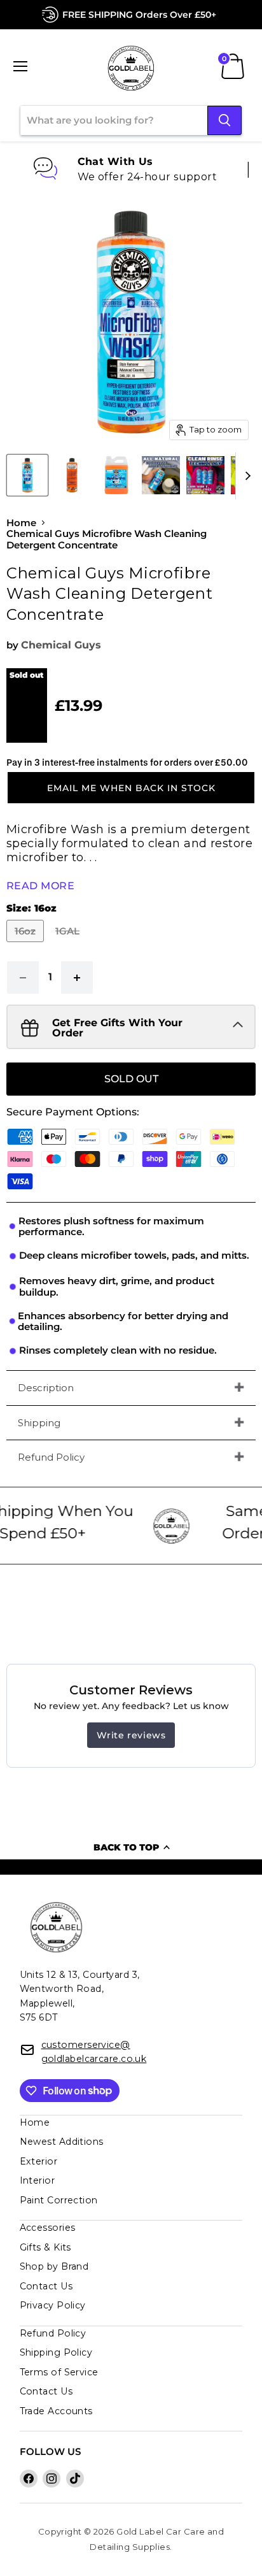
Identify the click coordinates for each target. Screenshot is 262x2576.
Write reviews (131, 1735)
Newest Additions (62, 2142)
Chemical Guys (61, 645)
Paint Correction (59, 2200)
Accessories (48, 2228)
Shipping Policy (56, 2352)
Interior (38, 2180)
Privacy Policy (53, 2305)
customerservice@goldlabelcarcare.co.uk (94, 2052)
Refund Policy (51, 1457)
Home (21, 523)
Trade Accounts (56, 2411)
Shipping (39, 1423)
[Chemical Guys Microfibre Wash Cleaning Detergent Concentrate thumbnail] (27, 475)
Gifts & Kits (45, 2247)
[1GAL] (69, 945)
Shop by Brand (54, 2266)
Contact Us (46, 2286)
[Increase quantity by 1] (77, 977)
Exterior (39, 2161)
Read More (40, 886)
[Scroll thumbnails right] (245, 476)
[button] (131, 787)
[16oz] (27, 945)
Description (46, 1388)
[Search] (224, 120)
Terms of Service (59, 2372)
